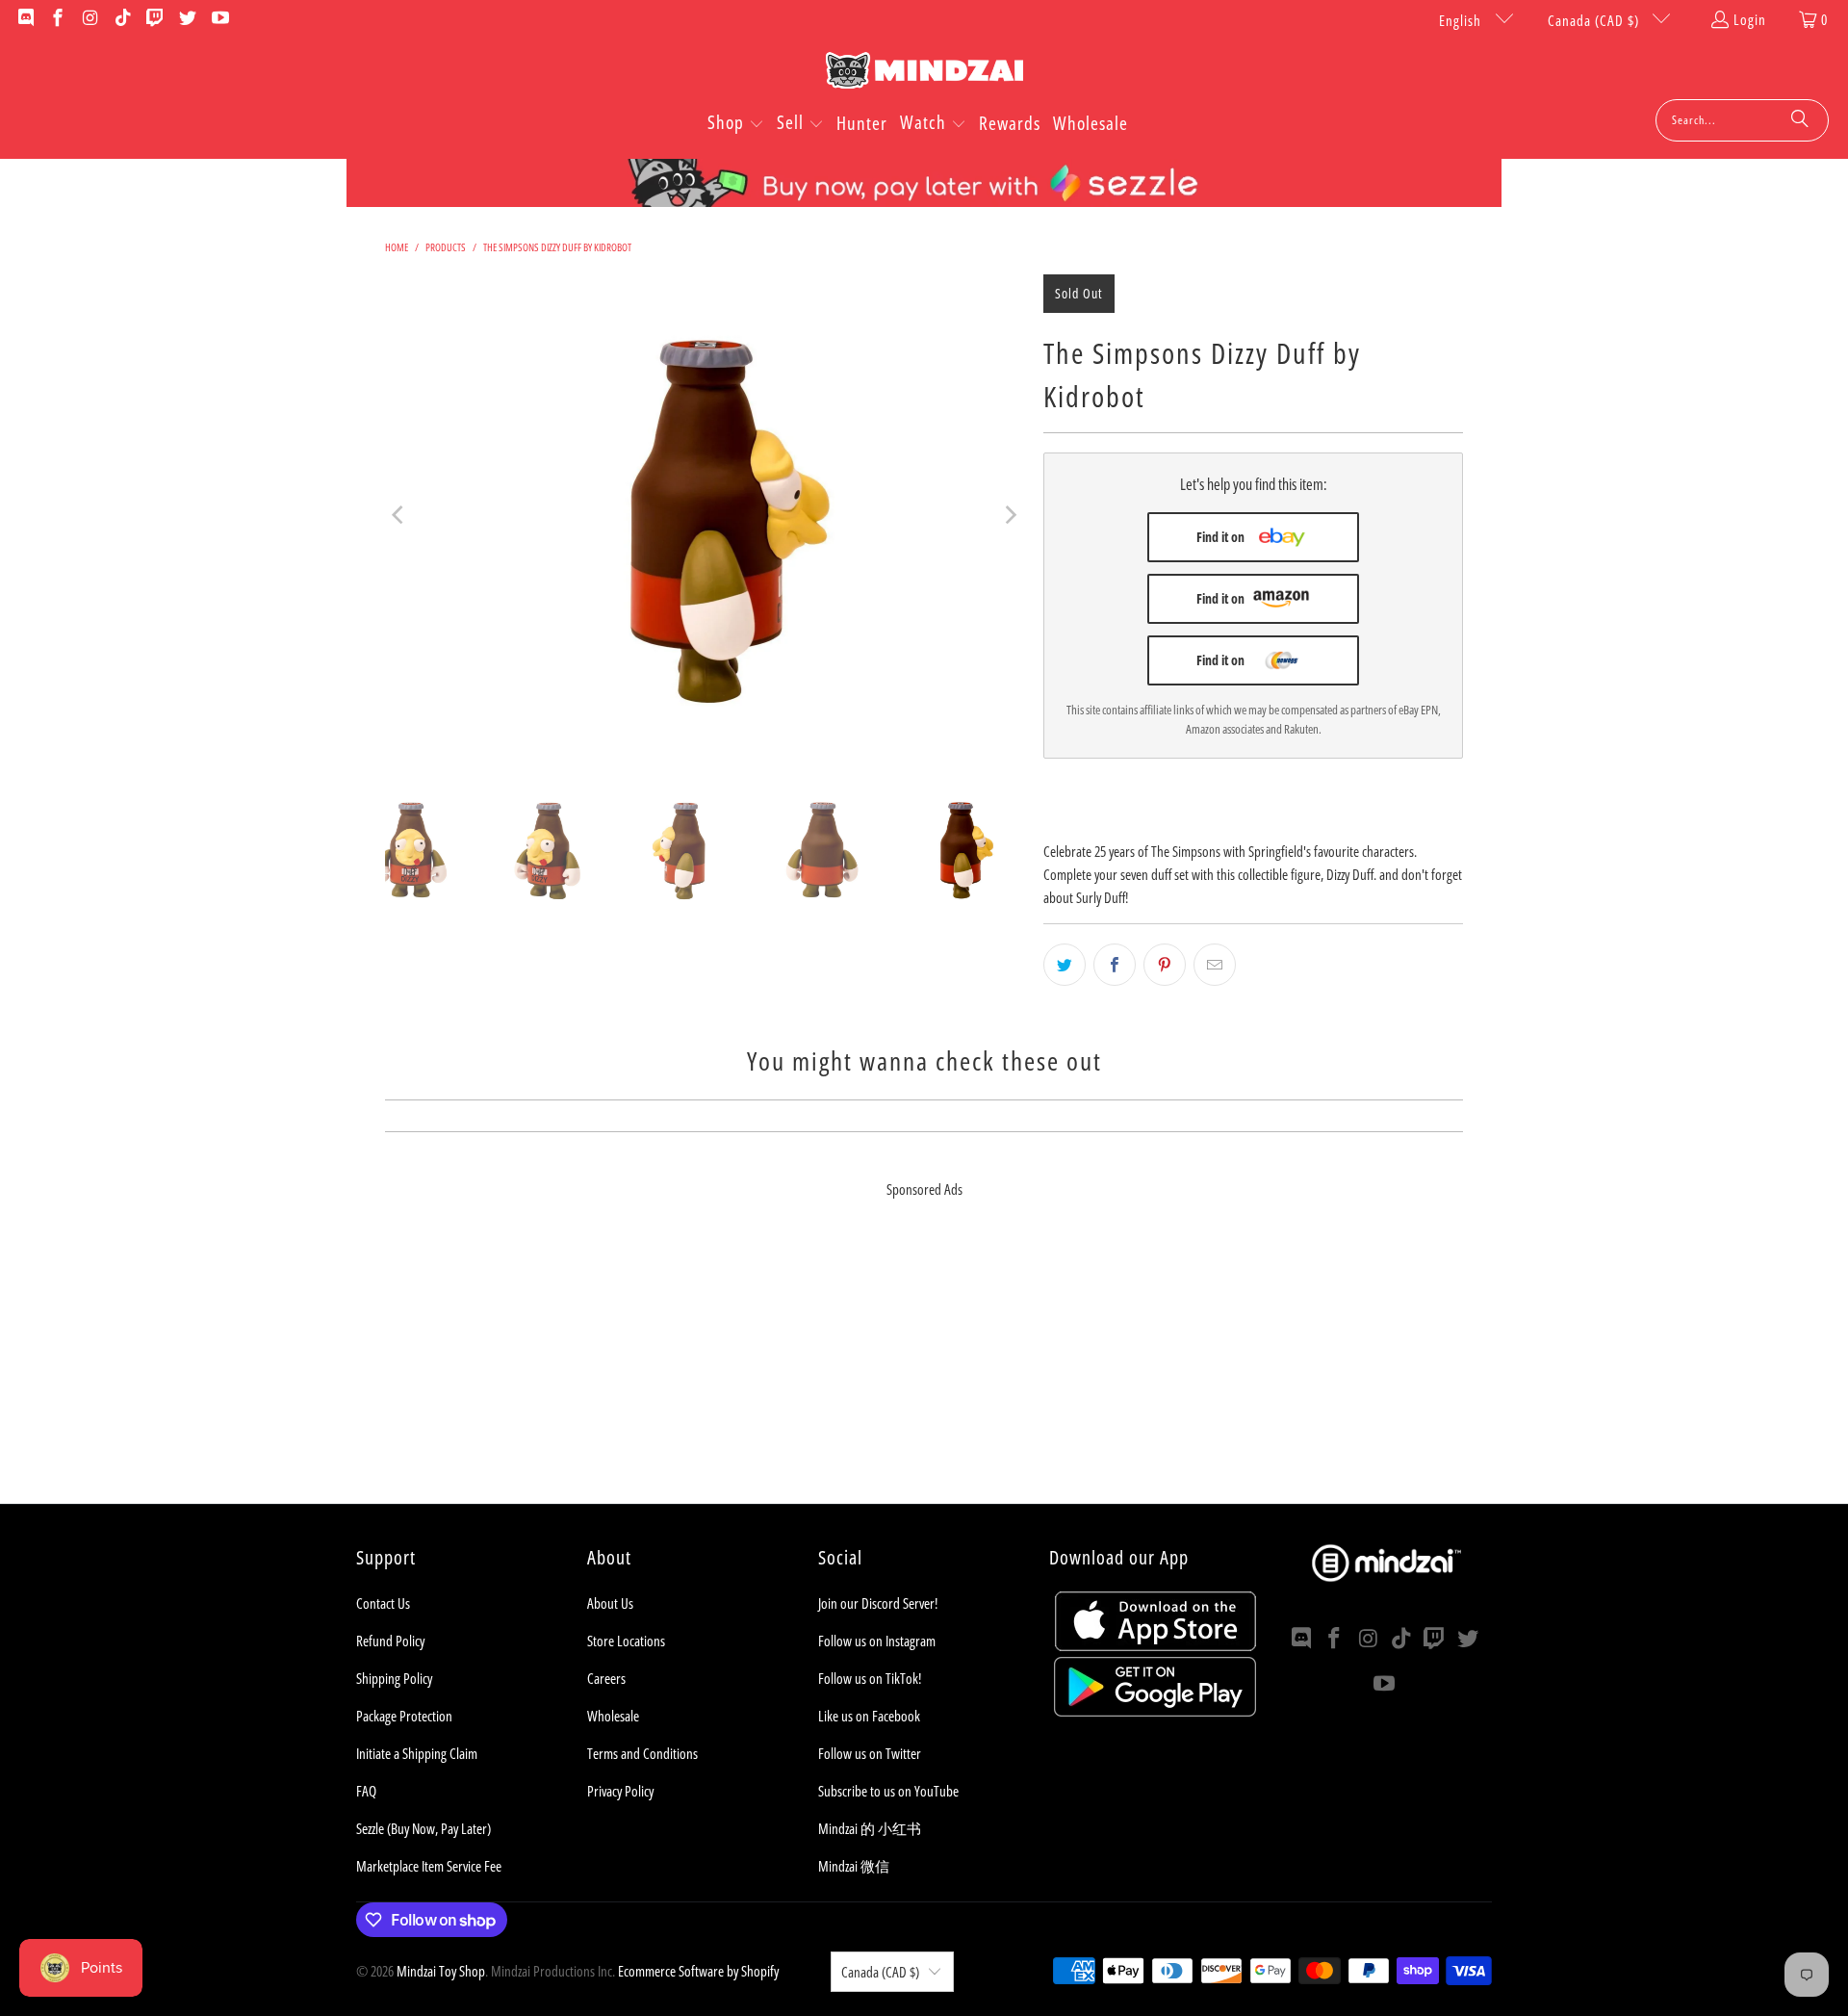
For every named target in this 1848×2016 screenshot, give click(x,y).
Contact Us (383, 1603)
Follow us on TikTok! (870, 1678)
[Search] (1800, 120)
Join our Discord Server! (878, 1603)
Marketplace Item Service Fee (429, 1866)
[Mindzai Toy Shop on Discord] (25, 19)
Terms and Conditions (642, 1753)
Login (1750, 19)
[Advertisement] (924, 1369)
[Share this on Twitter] (1065, 965)
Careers (606, 1678)
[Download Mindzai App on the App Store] (1155, 1645)
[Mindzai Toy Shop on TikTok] (122, 19)
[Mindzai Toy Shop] (924, 74)
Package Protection (404, 1716)
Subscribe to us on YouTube (888, 1791)
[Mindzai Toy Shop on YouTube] (219, 19)
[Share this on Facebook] (1115, 965)
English (1462, 20)
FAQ (366, 1791)
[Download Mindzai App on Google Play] (1155, 1711)
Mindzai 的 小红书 (870, 1828)
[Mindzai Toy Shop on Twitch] (154, 19)
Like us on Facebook (869, 1716)
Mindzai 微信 (854, 1866)
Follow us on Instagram (877, 1641)
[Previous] (399, 515)
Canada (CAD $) (1595, 20)
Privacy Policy (620, 1791)
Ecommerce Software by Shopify (698, 1971)
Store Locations (626, 1641)
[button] (736, 124)
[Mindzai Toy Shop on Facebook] (57, 19)
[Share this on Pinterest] (1165, 965)
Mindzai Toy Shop (441, 1971)
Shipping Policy (394, 1678)
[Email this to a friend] (1215, 965)
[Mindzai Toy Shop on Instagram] (89, 19)
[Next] (1010, 515)
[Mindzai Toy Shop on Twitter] (186, 19)
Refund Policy (390, 1641)
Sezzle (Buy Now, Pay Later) (423, 1828)
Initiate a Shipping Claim (417, 1753)
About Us (610, 1603)
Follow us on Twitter (870, 1753)
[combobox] (1742, 120)
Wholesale (613, 1716)
